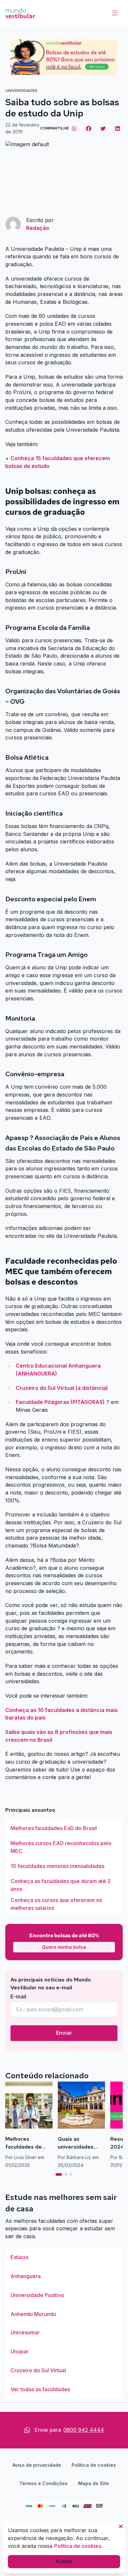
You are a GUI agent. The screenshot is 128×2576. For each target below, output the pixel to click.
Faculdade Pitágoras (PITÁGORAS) (60, 1402)
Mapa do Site (94, 2483)
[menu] (115, 13)
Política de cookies (94, 2465)
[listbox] (64, 1866)
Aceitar (64, 2561)
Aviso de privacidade (37, 2465)
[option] (64, 1828)
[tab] (59, 2174)
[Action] (64, 57)
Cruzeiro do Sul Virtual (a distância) (62, 1388)
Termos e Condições (43, 2483)
